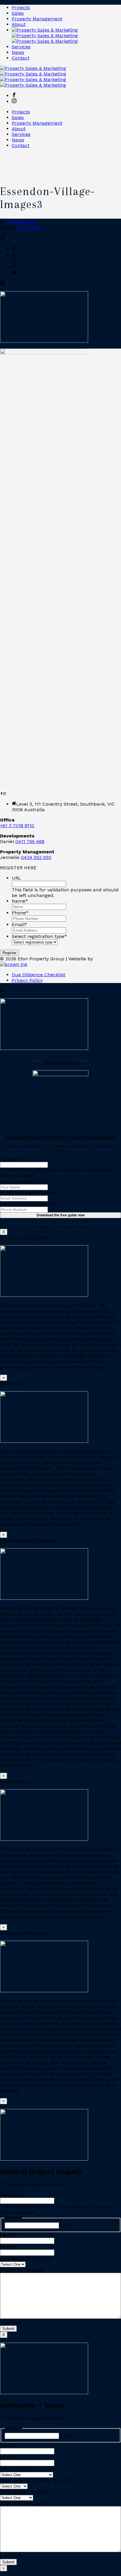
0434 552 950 (36, 857)
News (18, 52)
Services (21, 47)
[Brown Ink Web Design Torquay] (14, 964)
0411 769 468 (30, 841)
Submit (8, 2329)
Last (65, 2225)
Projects (21, 8)
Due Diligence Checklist (38, 975)
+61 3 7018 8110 (17, 826)
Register (9, 953)
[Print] (2, 284)
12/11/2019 (30, 227)
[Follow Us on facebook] (1, 793)
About (19, 24)
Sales (18, 13)
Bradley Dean (22, 222)
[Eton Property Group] (45, 36)
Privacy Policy (27, 980)
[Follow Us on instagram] (4, 793)
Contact (21, 58)
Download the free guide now (61, 1215)
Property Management (37, 19)
